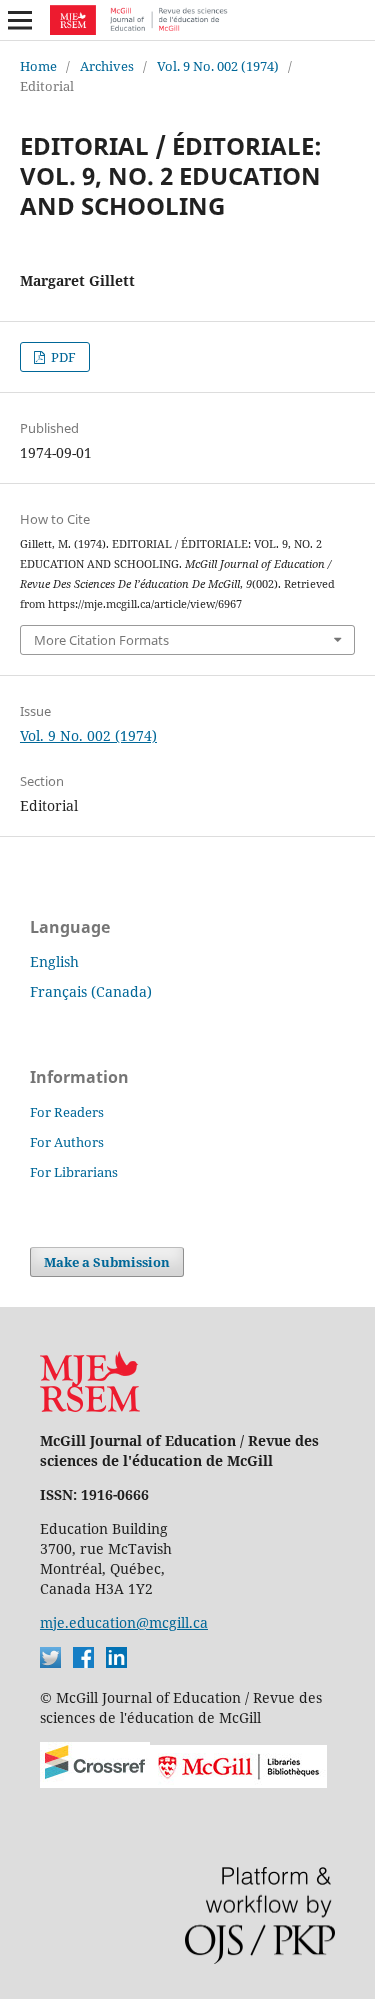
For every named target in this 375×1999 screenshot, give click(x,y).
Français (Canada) (91, 991)
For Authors (67, 1142)
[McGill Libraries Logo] (238, 1782)
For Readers (67, 1112)
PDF (62, 357)
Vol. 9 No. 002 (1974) (218, 66)
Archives (107, 66)
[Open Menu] (20, 20)
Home (38, 66)
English (54, 961)
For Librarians (74, 1172)
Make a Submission (107, 1262)
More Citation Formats (101, 640)
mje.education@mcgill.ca (124, 1622)
